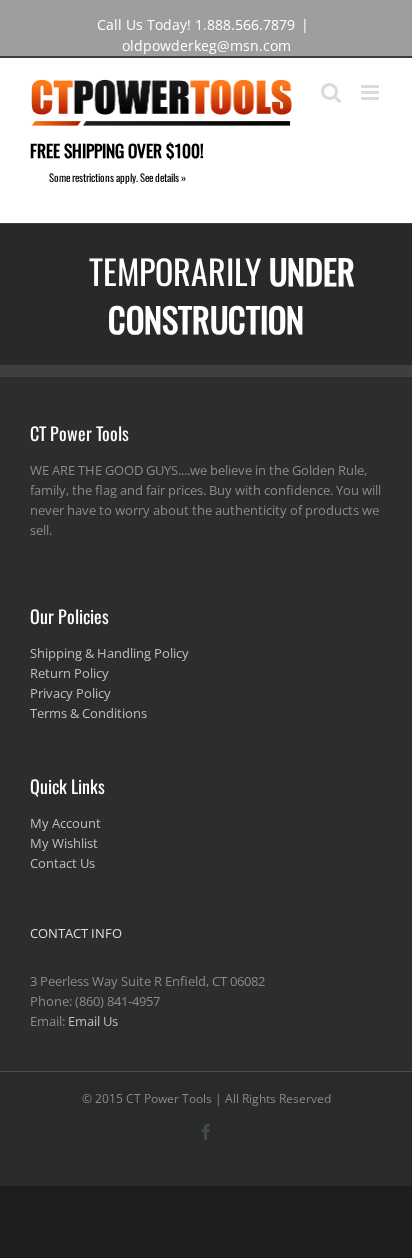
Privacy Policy (70, 693)
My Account (65, 823)
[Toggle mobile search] (331, 92)
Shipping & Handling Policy (109, 653)
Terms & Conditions (88, 713)
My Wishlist (64, 843)
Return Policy (69, 673)
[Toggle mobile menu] (371, 92)
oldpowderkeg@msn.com (206, 45)
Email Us (93, 1021)
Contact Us (62, 863)
